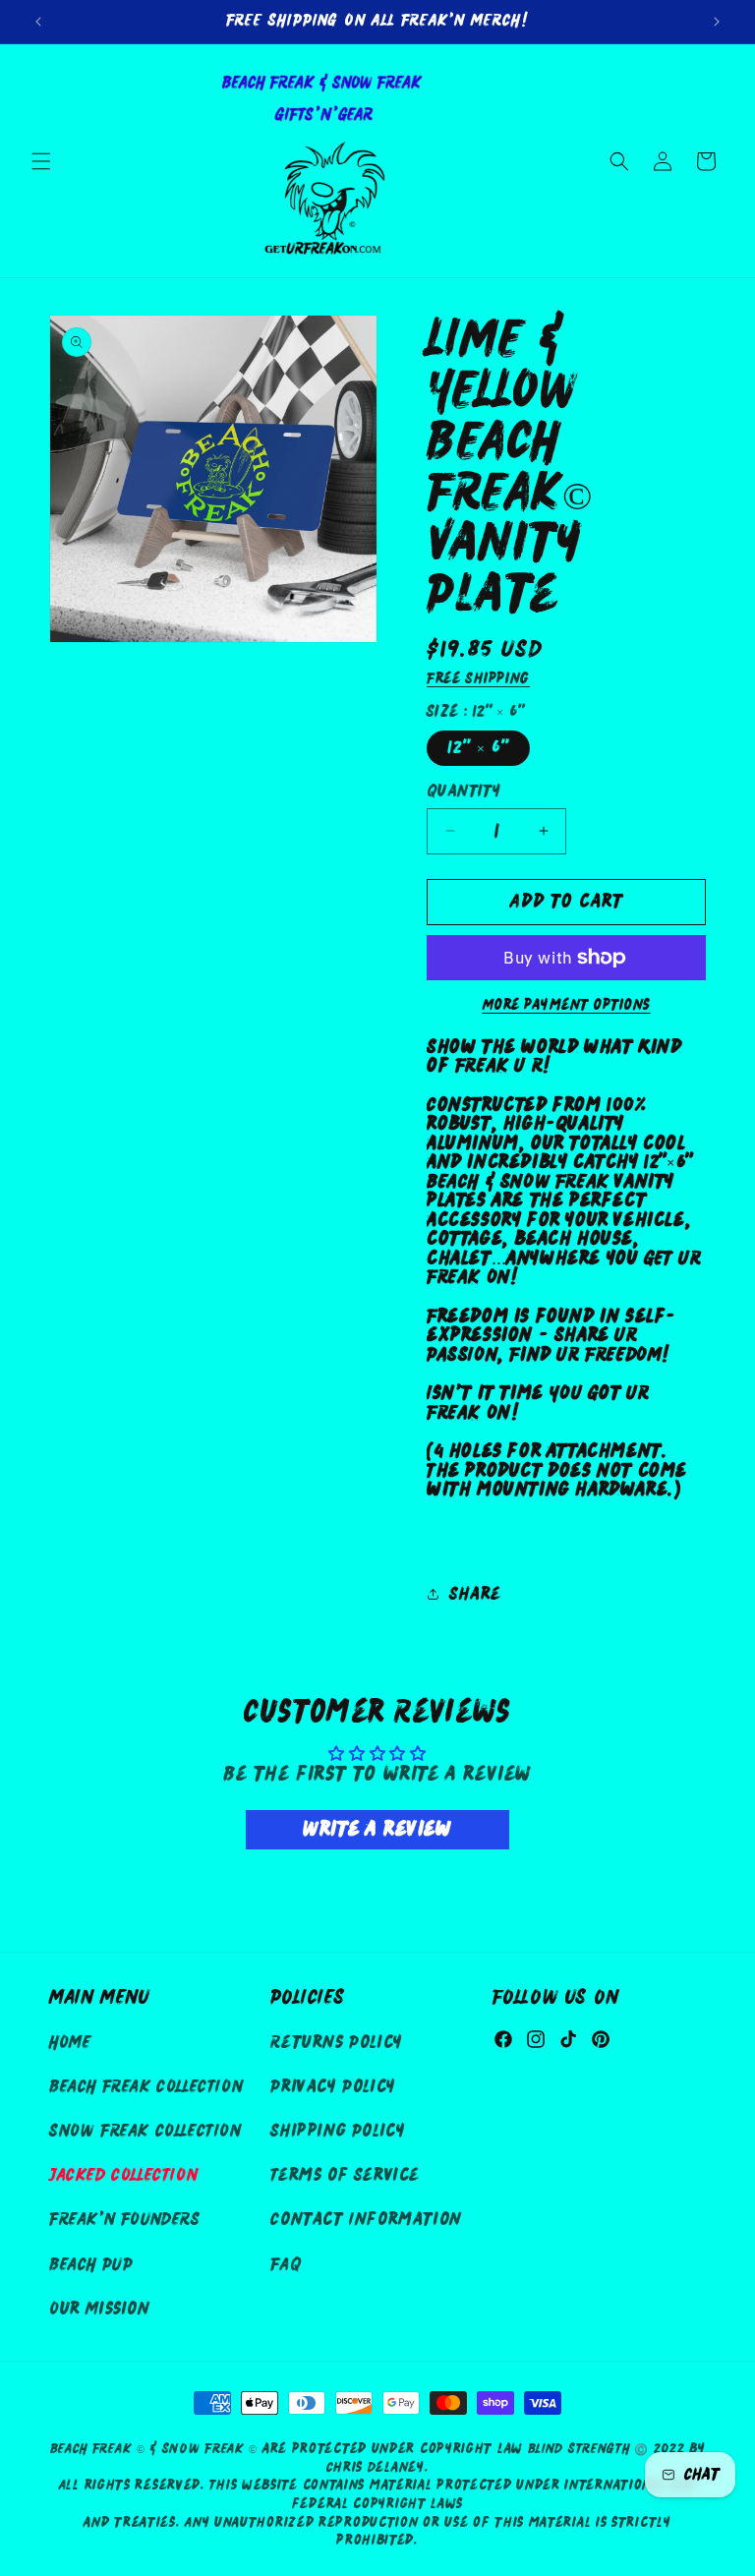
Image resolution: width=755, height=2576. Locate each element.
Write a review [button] (377, 1829)
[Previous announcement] (38, 22)
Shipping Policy (338, 2131)
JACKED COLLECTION (123, 2175)
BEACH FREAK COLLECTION (146, 2087)
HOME (70, 2043)
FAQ (286, 2265)
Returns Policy (336, 2043)
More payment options (567, 1005)
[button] (41, 161)
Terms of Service (345, 2175)
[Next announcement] (717, 22)
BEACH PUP (91, 2265)
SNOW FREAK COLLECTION (145, 2131)
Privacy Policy (333, 2087)
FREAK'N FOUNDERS (125, 2220)
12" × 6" (478, 748)
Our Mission (100, 2309)
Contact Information (366, 2220)
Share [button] (475, 1594)
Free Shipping (478, 678)
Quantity (464, 791)
